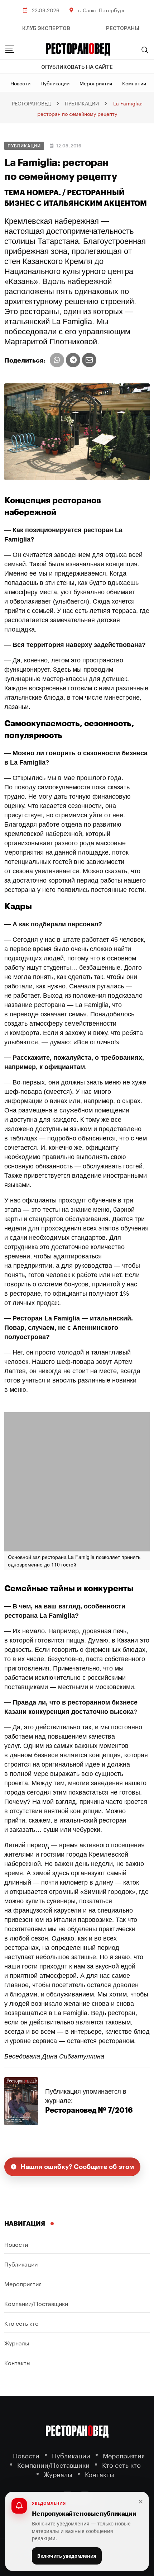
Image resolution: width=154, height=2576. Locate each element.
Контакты (17, 2362)
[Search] (145, 50)
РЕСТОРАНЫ (123, 28)
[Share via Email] (89, 360)
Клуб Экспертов (46, 28)
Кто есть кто (21, 2323)
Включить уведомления (67, 2556)
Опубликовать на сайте (77, 67)
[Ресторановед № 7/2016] (21, 2101)
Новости (20, 83)
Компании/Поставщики (36, 2303)
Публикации (55, 83)
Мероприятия (96, 83)
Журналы (17, 2342)
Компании (134, 83)
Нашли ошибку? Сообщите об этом (77, 2167)
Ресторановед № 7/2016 (89, 2110)
